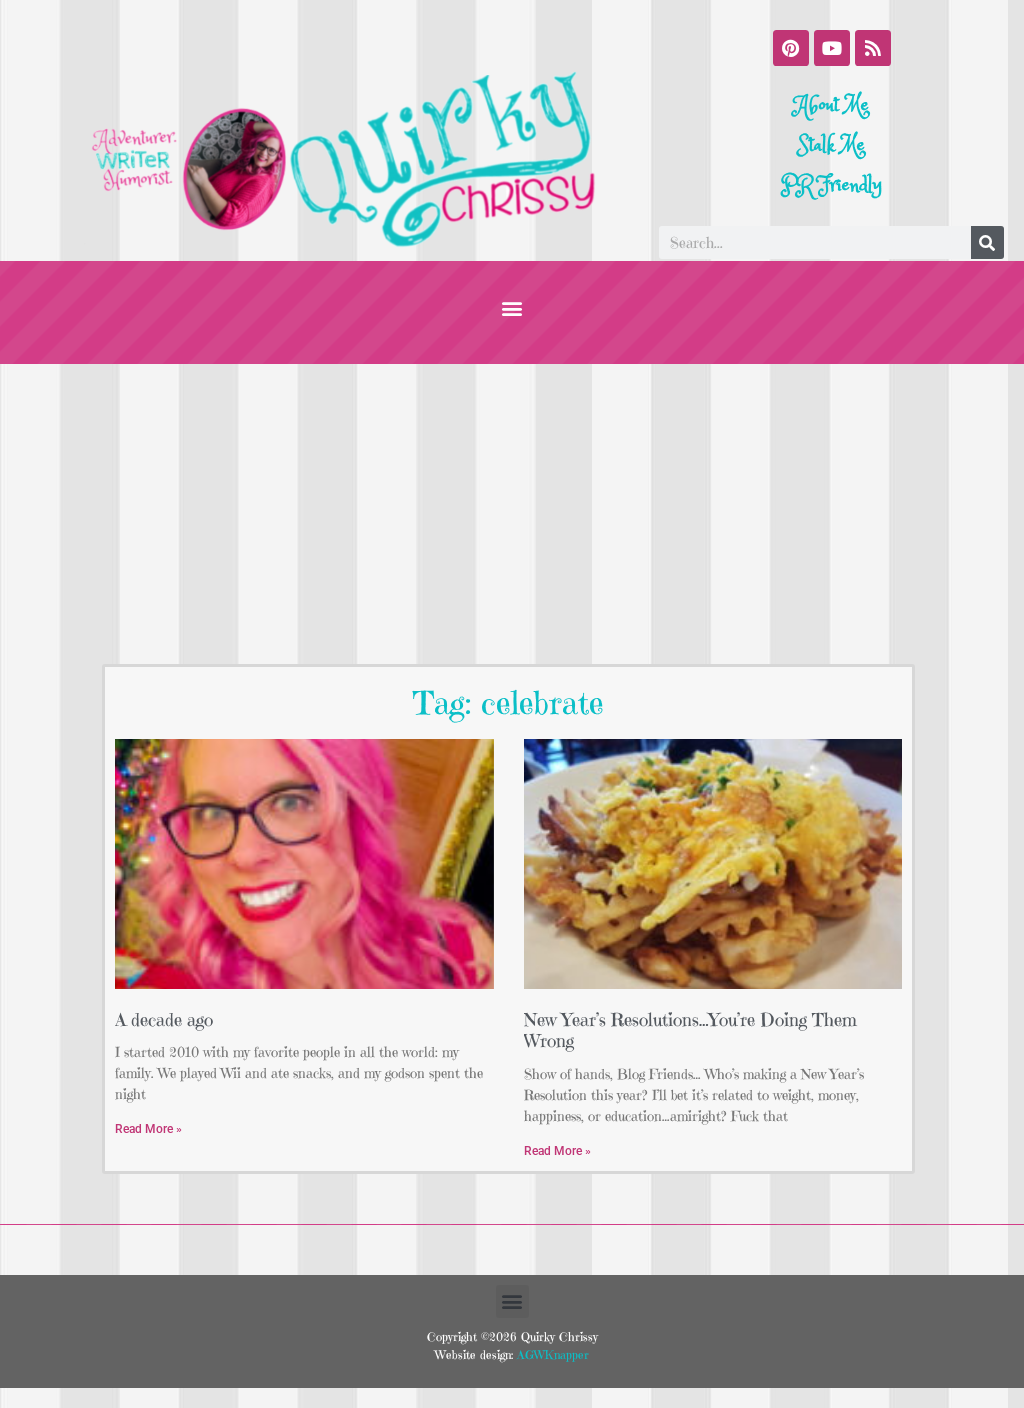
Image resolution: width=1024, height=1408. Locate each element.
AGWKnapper (551, 1354)
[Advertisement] (512, 514)
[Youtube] (832, 48)
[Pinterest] (791, 48)
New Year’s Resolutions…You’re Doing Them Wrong (690, 1030)
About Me (832, 105)
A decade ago (164, 1019)
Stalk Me (831, 145)
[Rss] (873, 48)
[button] (512, 307)
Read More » (148, 1129)
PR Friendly (831, 185)
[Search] (987, 242)
